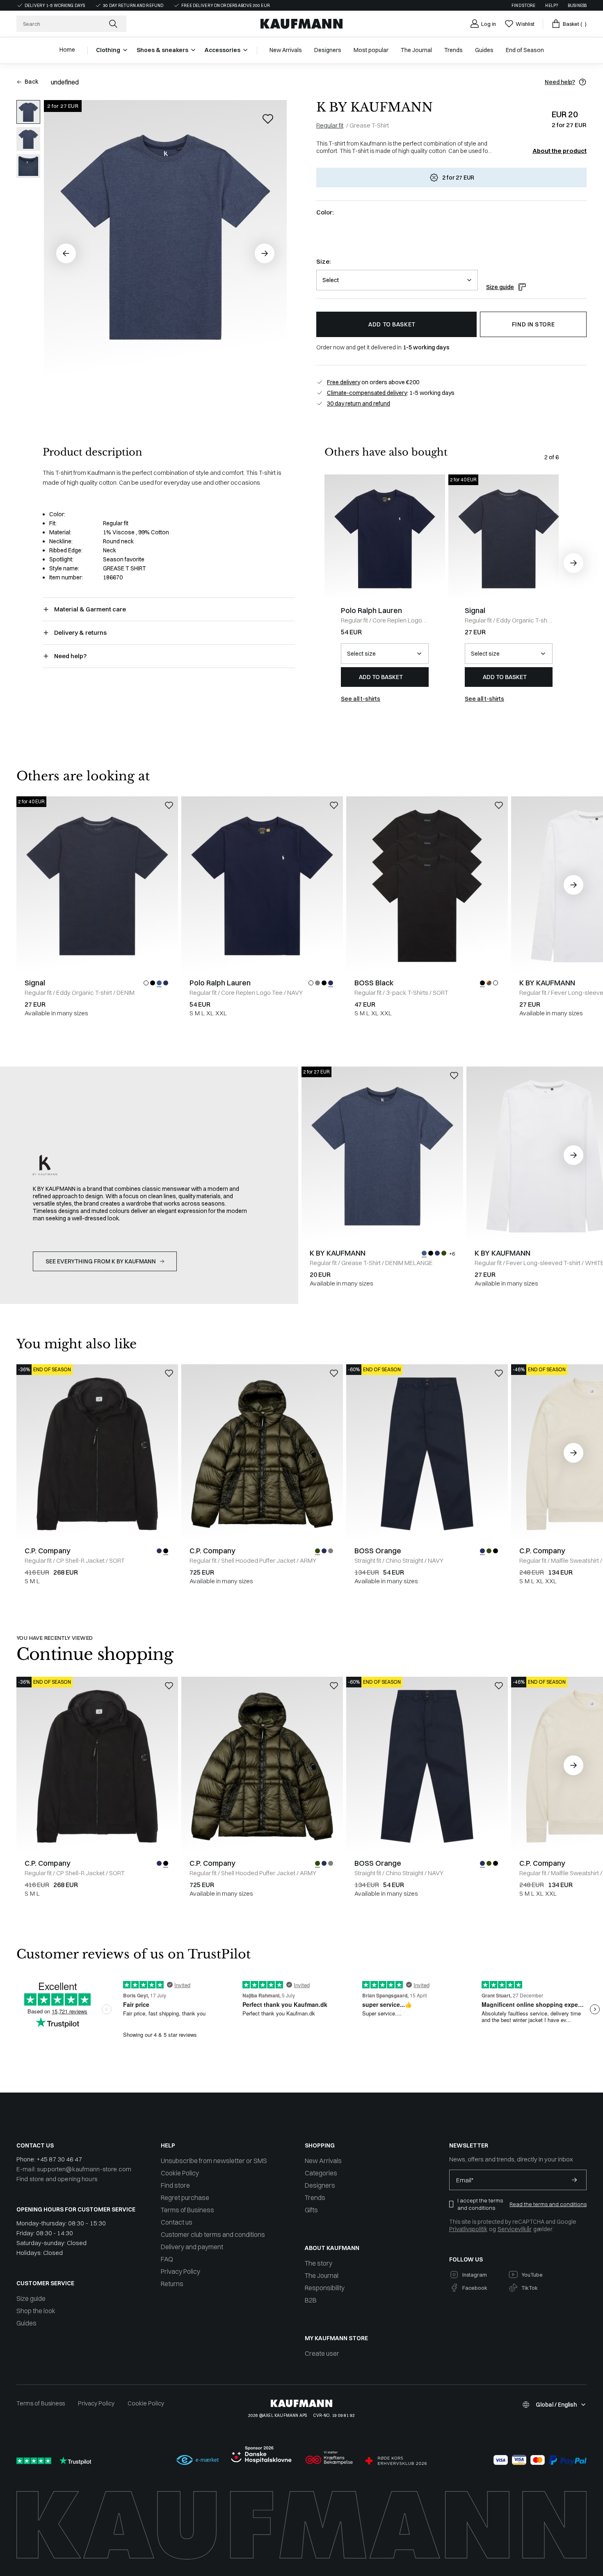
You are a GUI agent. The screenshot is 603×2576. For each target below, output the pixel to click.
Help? (552, 6)
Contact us (177, 2222)
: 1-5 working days (391, 393)
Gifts (311, 2210)
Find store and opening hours (57, 2179)
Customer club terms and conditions (213, 2234)
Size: (323, 261)
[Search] (114, 24)
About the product (560, 151)
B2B (311, 2300)
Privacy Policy (180, 2271)
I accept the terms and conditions (480, 2204)
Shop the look (36, 2311)
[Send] (574, 2180)
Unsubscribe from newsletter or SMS (214, 2161)
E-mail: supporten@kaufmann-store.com (74, 2169)
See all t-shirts (361, 699)
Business (577, 6)
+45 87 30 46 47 (59, 2159)
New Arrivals (323, 2161)
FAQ (167, 2259)
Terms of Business (187, 2210)
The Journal (322, 2275)
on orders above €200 (373, 382)
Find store (523, 6)
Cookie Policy (180, 2173)
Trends (315, 2198)
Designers (320, 2185)
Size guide (500, 287)
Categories (321, 2173)
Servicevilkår (515, 2229)
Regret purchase (185, 2198)
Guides (26, 2323)
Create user (322, 2353)
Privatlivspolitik (468, 2229)
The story (319, 2263)
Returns (172, 2284)
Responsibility (325, 2288)
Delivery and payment (192, 2247)
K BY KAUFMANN (375, 107)
